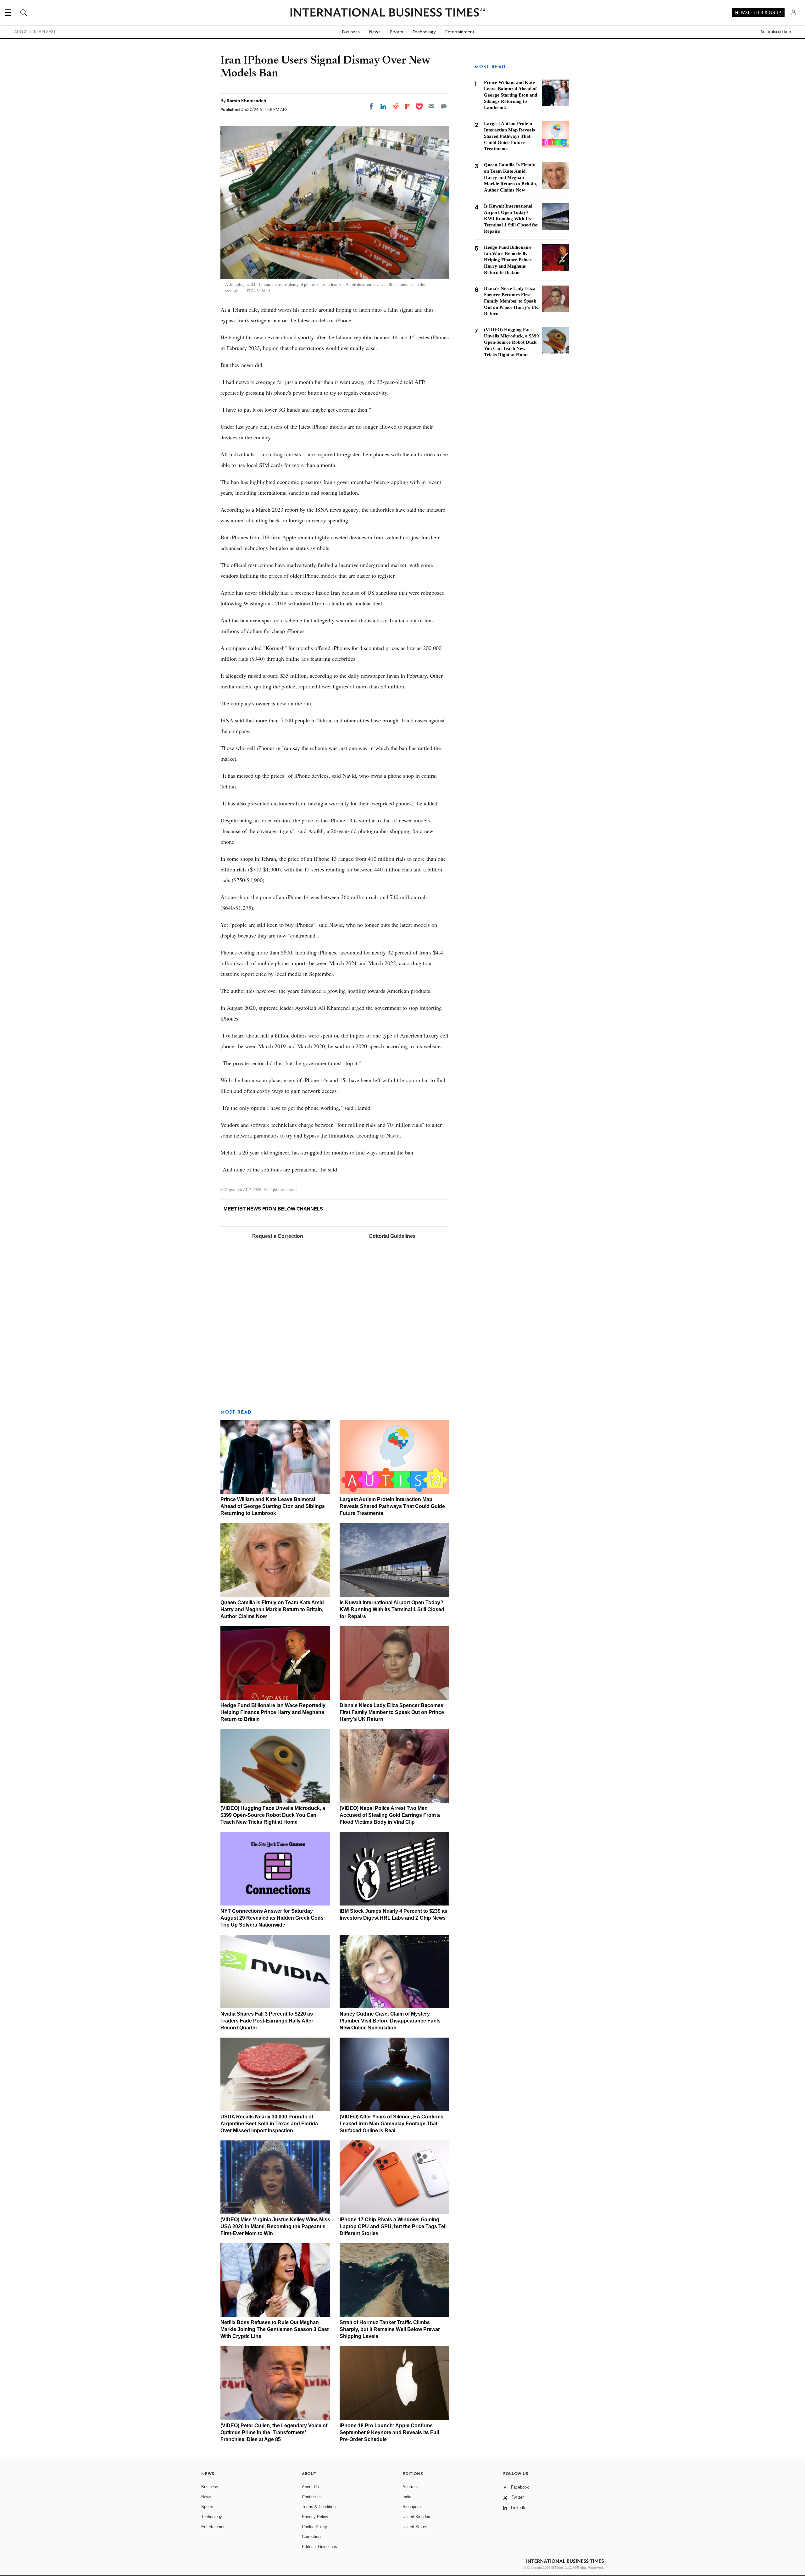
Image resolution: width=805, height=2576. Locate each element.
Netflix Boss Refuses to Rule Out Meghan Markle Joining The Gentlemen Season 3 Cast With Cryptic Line (275, 2329)
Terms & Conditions (320, 2507)
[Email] (431, 106)
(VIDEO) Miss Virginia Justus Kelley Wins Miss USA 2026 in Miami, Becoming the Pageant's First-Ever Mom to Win (275, 2226)
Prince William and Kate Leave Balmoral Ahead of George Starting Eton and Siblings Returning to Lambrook (273, 1506)
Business (351, 32)
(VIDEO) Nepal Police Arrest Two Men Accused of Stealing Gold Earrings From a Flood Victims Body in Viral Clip (390, 1815)
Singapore (412, 2507)
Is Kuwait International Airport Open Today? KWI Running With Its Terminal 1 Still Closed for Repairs (392, 1609)
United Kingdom (417, 2517)
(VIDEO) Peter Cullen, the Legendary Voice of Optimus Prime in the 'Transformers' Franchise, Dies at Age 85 (274, 2432)
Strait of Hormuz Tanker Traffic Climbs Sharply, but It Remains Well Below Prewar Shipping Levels (390, 2329)
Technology (424, 32)
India (407, 2497)
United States (415, 2527)
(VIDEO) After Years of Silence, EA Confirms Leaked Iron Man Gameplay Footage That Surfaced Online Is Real (391, 2124)
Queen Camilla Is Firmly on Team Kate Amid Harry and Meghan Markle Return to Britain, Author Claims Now (272, 1609)
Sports (397, 32)
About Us (310, 2487)
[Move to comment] (444, 106)
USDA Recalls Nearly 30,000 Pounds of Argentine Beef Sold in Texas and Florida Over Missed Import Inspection (269, 2124)
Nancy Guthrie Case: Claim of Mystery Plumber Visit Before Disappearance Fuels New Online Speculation (390, 2021)
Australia (411, 2487)
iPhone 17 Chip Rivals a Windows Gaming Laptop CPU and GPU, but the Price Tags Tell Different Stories (393, 2226)
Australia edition (776, 32)
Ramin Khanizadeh (247, 101)
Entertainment (460, 32)
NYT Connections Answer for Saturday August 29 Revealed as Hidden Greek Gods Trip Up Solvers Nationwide (272, 1918)
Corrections (312, 2537)
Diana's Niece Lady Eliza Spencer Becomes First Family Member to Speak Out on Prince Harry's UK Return (392, 1712)
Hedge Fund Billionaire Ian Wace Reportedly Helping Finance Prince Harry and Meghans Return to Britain (273, 1712)
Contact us (312, 2497)
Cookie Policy (314, 2527)
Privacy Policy (315, 2517)
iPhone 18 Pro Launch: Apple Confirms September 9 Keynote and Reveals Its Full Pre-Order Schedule (389, 2432)
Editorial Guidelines (392, 1236)
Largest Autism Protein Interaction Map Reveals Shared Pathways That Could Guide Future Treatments (392, 1506)
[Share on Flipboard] (408, 106)
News (375, 32)
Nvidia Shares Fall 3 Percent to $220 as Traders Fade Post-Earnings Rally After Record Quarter (267, 2021)
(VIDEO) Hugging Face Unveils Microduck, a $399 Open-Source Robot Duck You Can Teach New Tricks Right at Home (273, 1815)
